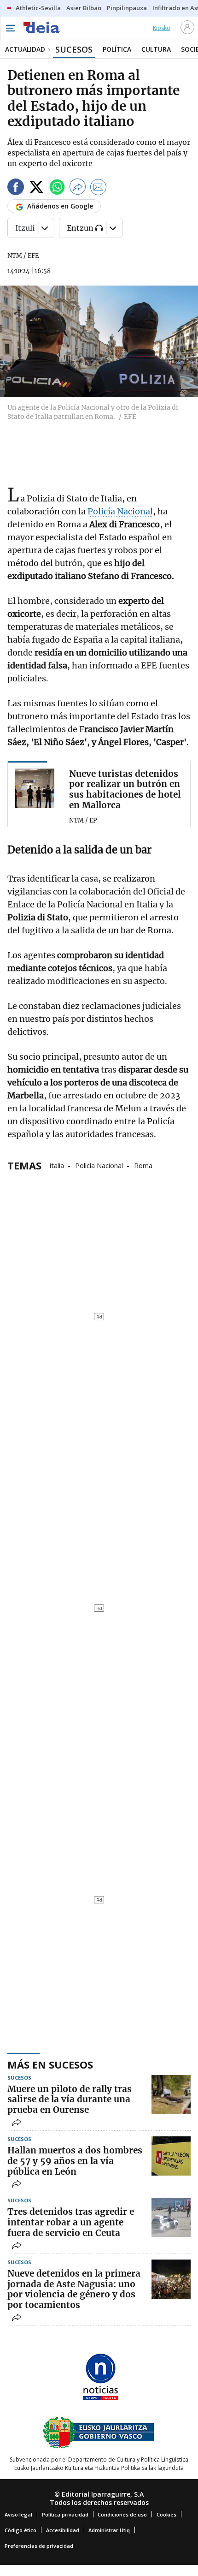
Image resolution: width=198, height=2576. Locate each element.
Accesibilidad (63, 2530)
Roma (143, 1165)
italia (57, 1165)
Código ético (20, 2530)
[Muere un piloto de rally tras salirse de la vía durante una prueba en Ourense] (171, 2095)
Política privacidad (65, 2514)
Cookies (166, 2514)
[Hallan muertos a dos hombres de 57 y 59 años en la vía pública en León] (171, 2156)
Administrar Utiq (109, 2530)
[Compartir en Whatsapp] (57, 188)
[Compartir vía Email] (99, 188)
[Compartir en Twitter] (36, 188)
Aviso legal (18, 2514)
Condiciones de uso (122, 2514)
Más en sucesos (50, 2064)
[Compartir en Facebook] (16, 188)
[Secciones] (10, 28)
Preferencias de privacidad (39, 2546)
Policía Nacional (120, 511)
